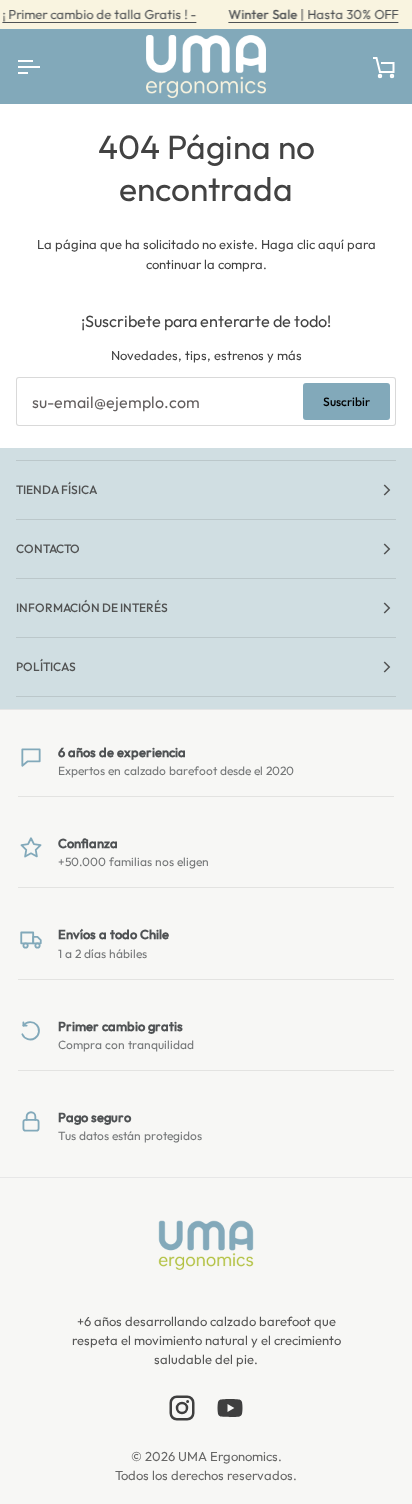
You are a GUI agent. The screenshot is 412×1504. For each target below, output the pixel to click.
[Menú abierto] (46, 66)
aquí (331, 244)
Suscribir (346, 401)
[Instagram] (182, 1408)
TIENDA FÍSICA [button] (56, 489)
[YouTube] (230, 1408)
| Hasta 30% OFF (313, 14)
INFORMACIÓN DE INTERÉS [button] (92, 607)
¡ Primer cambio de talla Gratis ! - (99, 14)
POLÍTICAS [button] (46, 666)
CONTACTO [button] (48, 548)
